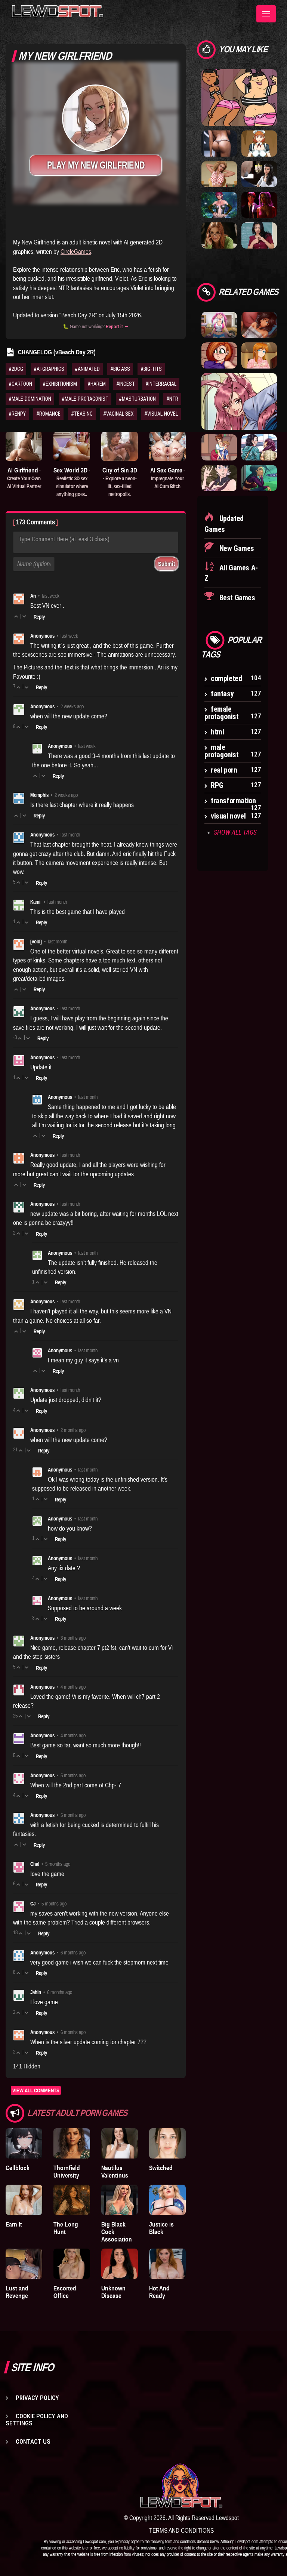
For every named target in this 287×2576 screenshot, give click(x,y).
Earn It (14, 2224)
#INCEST (126, 384)
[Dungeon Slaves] (219, 204)
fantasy (222, 694)
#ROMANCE (48, 414)
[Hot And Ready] (167, 2264)
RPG (217, 785)
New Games (236, 548)
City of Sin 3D (120, 482)
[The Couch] (259, 324)
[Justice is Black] (167, 2200)
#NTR (172, 399)
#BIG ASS (120, 369)
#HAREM (97, 384)
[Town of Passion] (219, 447)
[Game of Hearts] (259, 204)
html (217, 732)
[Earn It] (24, 2200)
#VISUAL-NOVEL (161, 414)
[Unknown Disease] (120, 2264)
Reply (39, 617)
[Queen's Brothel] (259, 478)
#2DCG (16, 369)
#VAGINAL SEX (118, 414)
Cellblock (18, 2168)
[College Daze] (259, 235)
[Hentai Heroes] (239, 401)
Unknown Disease (113, 2292)
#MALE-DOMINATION (30, 399)
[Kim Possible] (219, 355)
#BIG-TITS (151, 369)
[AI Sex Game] (167, 446)
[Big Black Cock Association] (120, 2200)
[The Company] (219, 235)
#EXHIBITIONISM (60, 384)
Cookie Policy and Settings (37, 2420)
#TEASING (82, 414)
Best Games (236, 598)
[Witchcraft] (259, 174)
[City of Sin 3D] (120, 446)
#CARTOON (20, 384)
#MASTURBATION (137, 399)
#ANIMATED (87, 369)
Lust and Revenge (17, 2292)
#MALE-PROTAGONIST (85, 399)
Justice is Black (161, 2228)
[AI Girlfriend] (24, 446)
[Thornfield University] (72, 2143)
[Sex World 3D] (72, 446)
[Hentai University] (259, 447)
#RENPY (17, 414)
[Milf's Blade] (219, 478)
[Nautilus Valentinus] (120, 2143)
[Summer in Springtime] (219, 324)
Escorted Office (65, 2292)
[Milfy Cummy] (259, 355)
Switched (161, 2168)
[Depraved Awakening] (219, 143)
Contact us (33, 2441)
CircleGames (76, 252)
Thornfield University (67, 2172)
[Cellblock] (24, 2143)
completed (226, 678)
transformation (233, 801)
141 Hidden (27, 2066)
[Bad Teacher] (219, 174)
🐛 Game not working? (96, 326)
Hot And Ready (159, 2292)
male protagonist (222, 751)
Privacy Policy (37, 2398)
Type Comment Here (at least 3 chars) (64, 539)
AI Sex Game (168, 478)
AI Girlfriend (24, 478)
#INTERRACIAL (161, 384)
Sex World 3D (72, 482)
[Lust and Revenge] (24, 2264)
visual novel (228, 816)
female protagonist (222, 713)
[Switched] (167, 2143)
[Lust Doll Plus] (259, 143)
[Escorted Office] (72, 2264)
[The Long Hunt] (72, 2200)
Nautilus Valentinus (115, 2172)
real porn (224, 770)
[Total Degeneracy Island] (239, 97)
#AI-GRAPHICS (49, 369)
